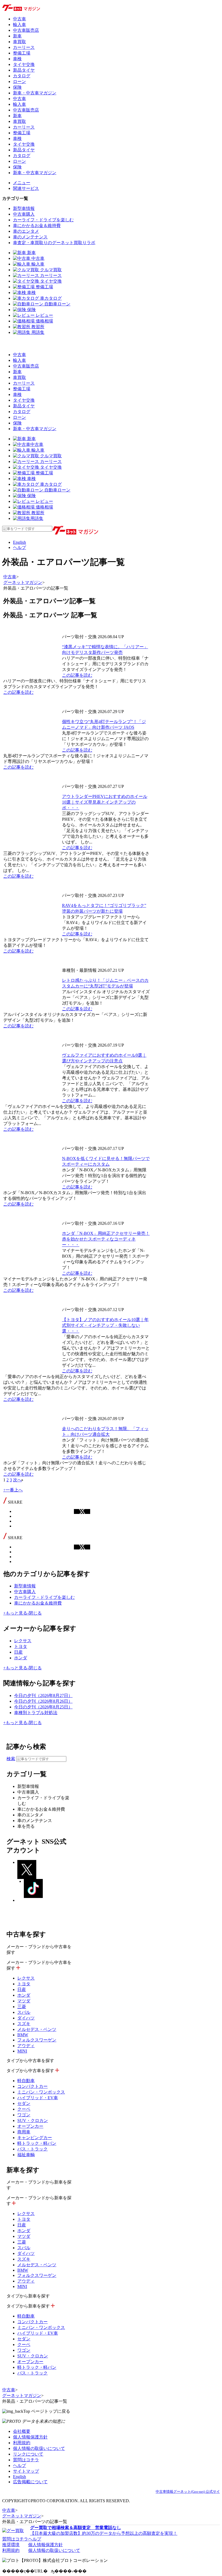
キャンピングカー (35, 2138)
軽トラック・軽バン (37, 2143)
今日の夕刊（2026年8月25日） (43, 1707)
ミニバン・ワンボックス (41, 2092)
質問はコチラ (26, 2460)
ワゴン (24, 2115)
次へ (17, 1480)
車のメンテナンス (30, 237)
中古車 (19, 19)
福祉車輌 (26, 2155)
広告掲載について (30, 2482)
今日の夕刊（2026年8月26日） (43, 1701)
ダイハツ (26, 2018)
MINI (22, 2051)
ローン (19, 82)
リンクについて (28, 2454)
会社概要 (22, 2431)
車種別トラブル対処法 (36, 1713)
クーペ (24, 2109)
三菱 (22, 2007)
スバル (24, 2012)
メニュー (22, 183)
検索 (11, 1759)
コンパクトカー (32, 2086)
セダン (24, 2103)
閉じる (35, 1613)
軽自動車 (26, 2081)
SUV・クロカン (33, 2120)
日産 (18, 1652)
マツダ (24, 2001)
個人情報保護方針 (30, 2437)
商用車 (24, 2132)
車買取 (19, 42)
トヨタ (21, 1646)
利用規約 (22, 2443)
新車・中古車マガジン (35, 93)
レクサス (23, 1641)
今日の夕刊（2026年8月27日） (43, 1696)
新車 (17, 36)
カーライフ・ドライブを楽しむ (43, 220)
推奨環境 (11, 2545)
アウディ (26, 2046)
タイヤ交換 (24, 64)
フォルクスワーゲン (37, 2040)
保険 (17, 87)
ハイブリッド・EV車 (38, 2098)
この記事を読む (77, 675)
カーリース (24, 47)
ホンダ (21, 1658)
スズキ (24, 2024)
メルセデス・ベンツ (37, 2029)
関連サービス (26, 188)
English (19, 542)
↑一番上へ (13, 1490)
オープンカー (30, 2126)
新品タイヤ (24, 70)
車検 (17, 59)
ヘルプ (19, 547)
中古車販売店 (26, 30)
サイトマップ (26, 2471)
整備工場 (22, 53)
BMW (23, 2035)
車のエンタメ (26, 231)
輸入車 (19, 25)
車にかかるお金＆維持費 (37, 226)
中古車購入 (24, 214)
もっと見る (15, 1613)
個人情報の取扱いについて (39, 2448)
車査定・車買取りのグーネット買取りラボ (54, 243)
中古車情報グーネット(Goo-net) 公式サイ (188, 2492)
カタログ (22, 76)
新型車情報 (24, 208)
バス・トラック (32, 2149)
